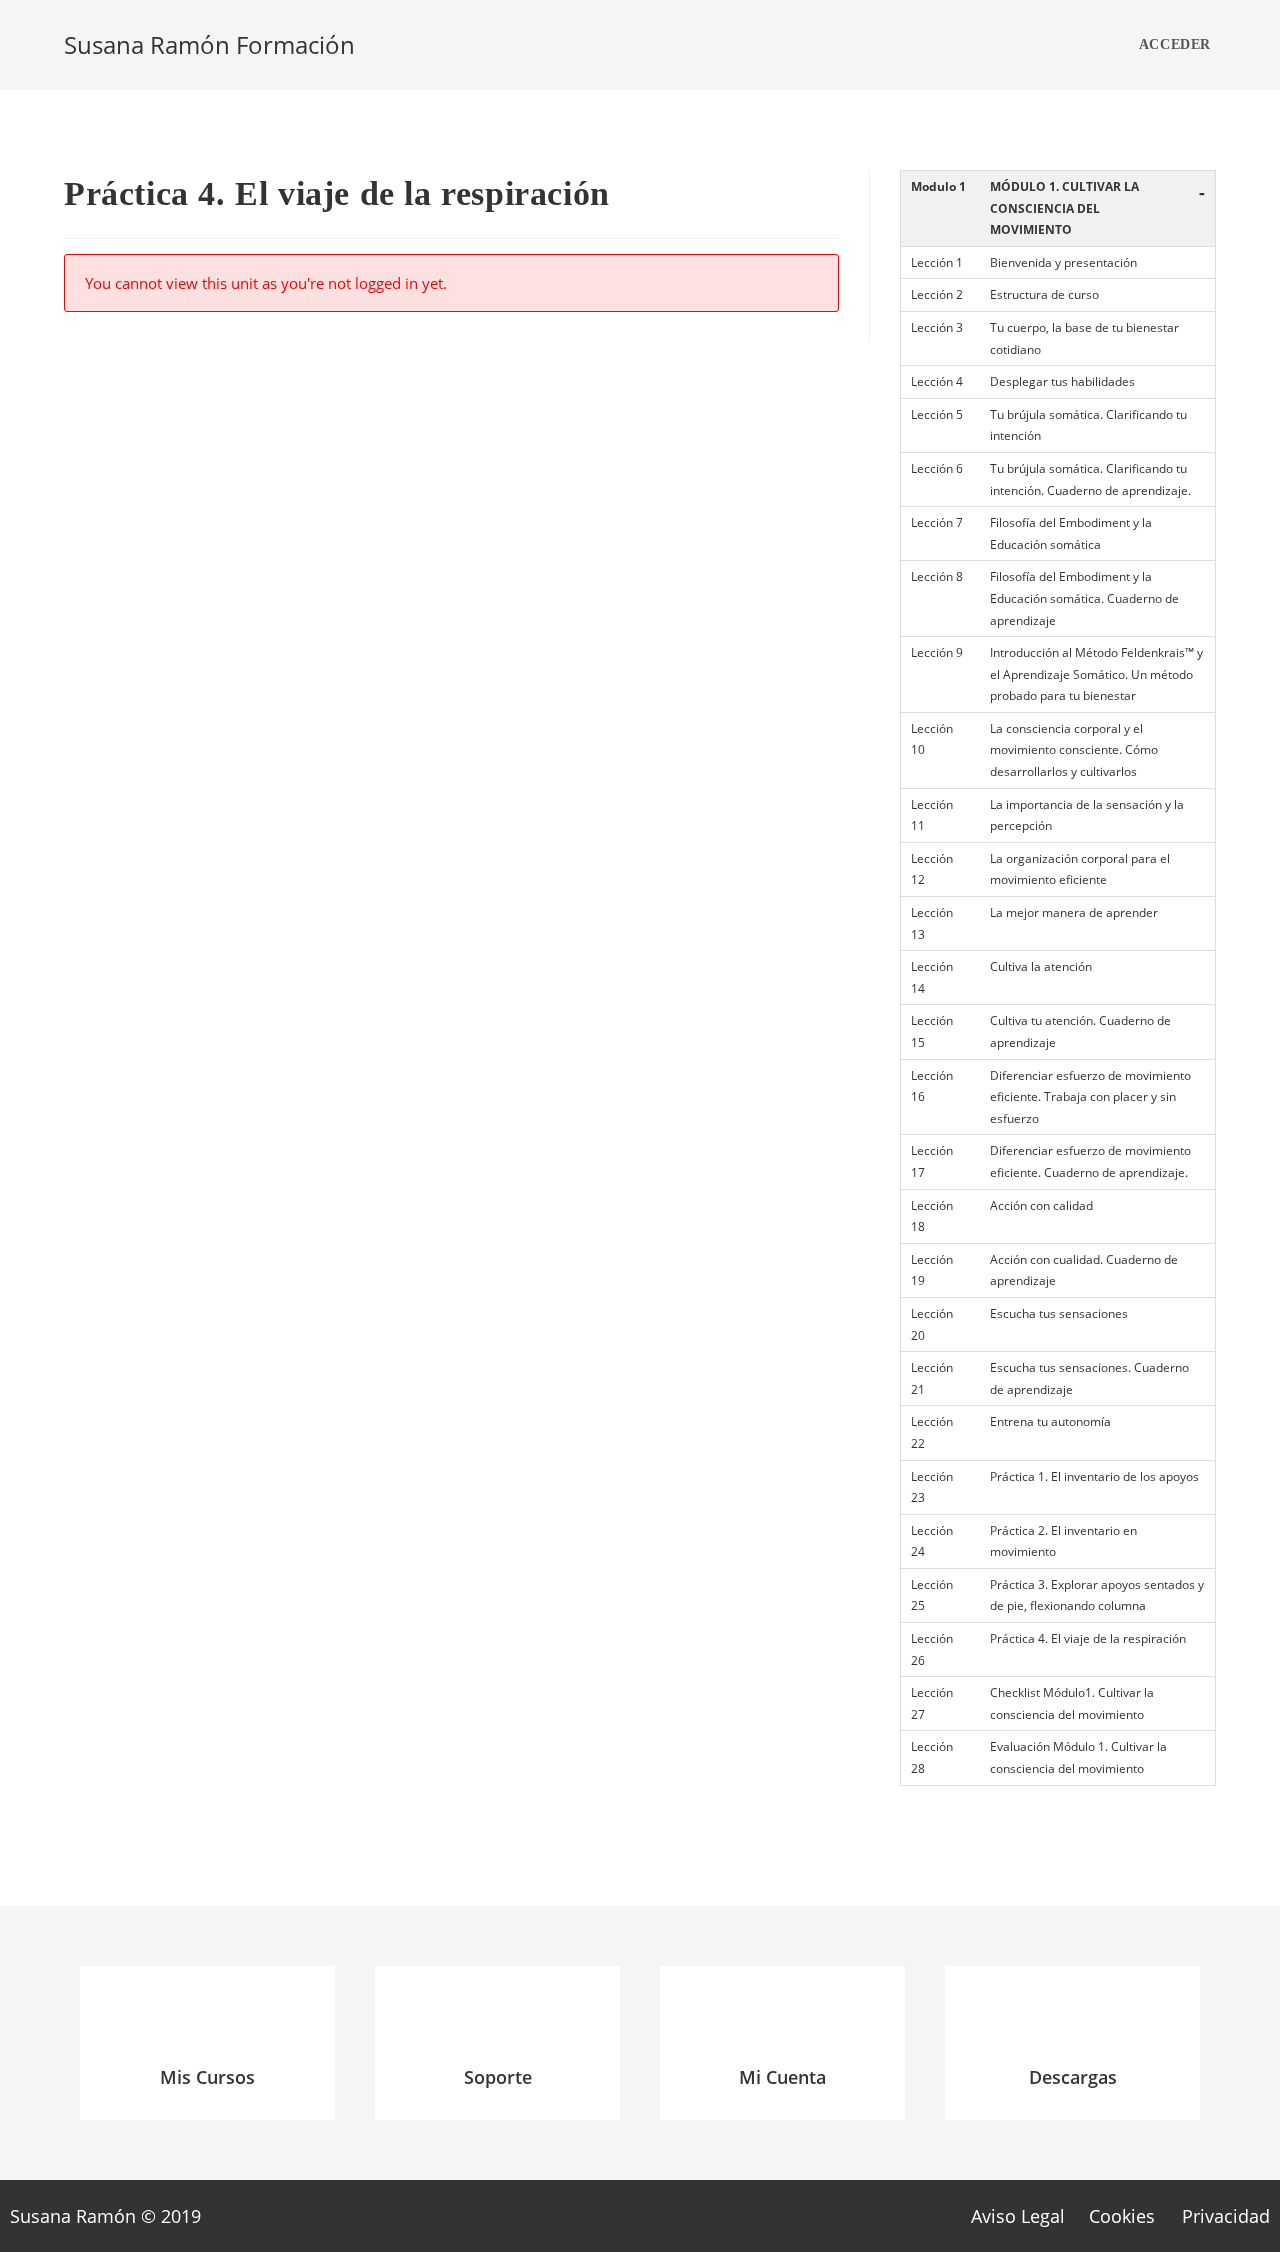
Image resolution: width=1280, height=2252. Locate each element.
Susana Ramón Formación (209, 44)
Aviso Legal (1018, 2216)
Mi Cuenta (782, 2077)
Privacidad (1226, 2216)
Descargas (1073, 2077)
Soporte (498, 2077)
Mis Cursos (207, 2077)
